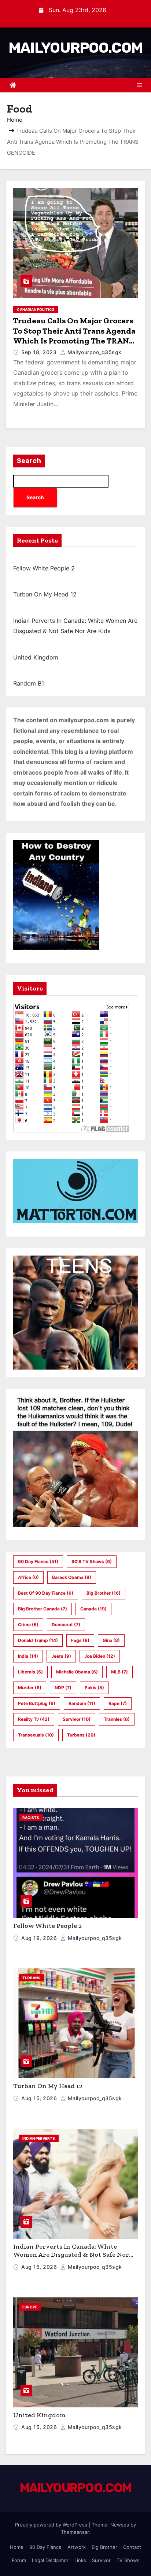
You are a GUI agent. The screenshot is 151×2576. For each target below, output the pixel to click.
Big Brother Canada (43, 1609)
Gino (111, 1640)
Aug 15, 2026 (40, 2098)
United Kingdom (36, 657)
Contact (132, 2547)
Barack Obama (72, 1577)
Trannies (117, 1719)
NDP (63, 1688)
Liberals (30, 1672)
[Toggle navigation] (139, 85)
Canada (93, 1609)
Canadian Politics (36, 309)
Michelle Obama (77, 1672)
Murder (30, 1688)
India (28, 1656)
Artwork (77, 2547)
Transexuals (36, 1735)
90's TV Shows (92, 1561)
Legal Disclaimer (50, 2560)
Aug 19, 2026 (40, 1938)
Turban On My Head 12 (45, 594)
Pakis (94, 1688)
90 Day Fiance (38, 1561)
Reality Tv (34, 1719)
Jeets (61, 1656)
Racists (31, 1818)
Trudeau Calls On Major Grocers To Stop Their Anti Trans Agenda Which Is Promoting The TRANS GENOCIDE (74, 336)
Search (29, 461)
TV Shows (128, 2560)
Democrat (66, 1625)
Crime (28, 1625)
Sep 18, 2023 (40, 352)
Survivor (77, 1719)
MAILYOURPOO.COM (76, 48)
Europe (30, 2307)
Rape (118, 1703)
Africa (28, 1577)
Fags (80, 1640)
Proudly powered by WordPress (52, 2525)
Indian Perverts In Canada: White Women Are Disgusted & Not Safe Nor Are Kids (71, 2255)
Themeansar (75, 2532)
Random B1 (29, 683)
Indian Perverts (39, 2138)
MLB (119, 1672)
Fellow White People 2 (44, 568)
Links (80, 2560)
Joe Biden (100, 1656)
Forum (19, 2560)
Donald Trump (38, 1640)
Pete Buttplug (37, 1703)
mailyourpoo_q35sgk (94, 352)
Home (15, 120)
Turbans (81, 1735)
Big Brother (104, 1593)
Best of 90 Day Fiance (46, 1593)
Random (82, 1703)
